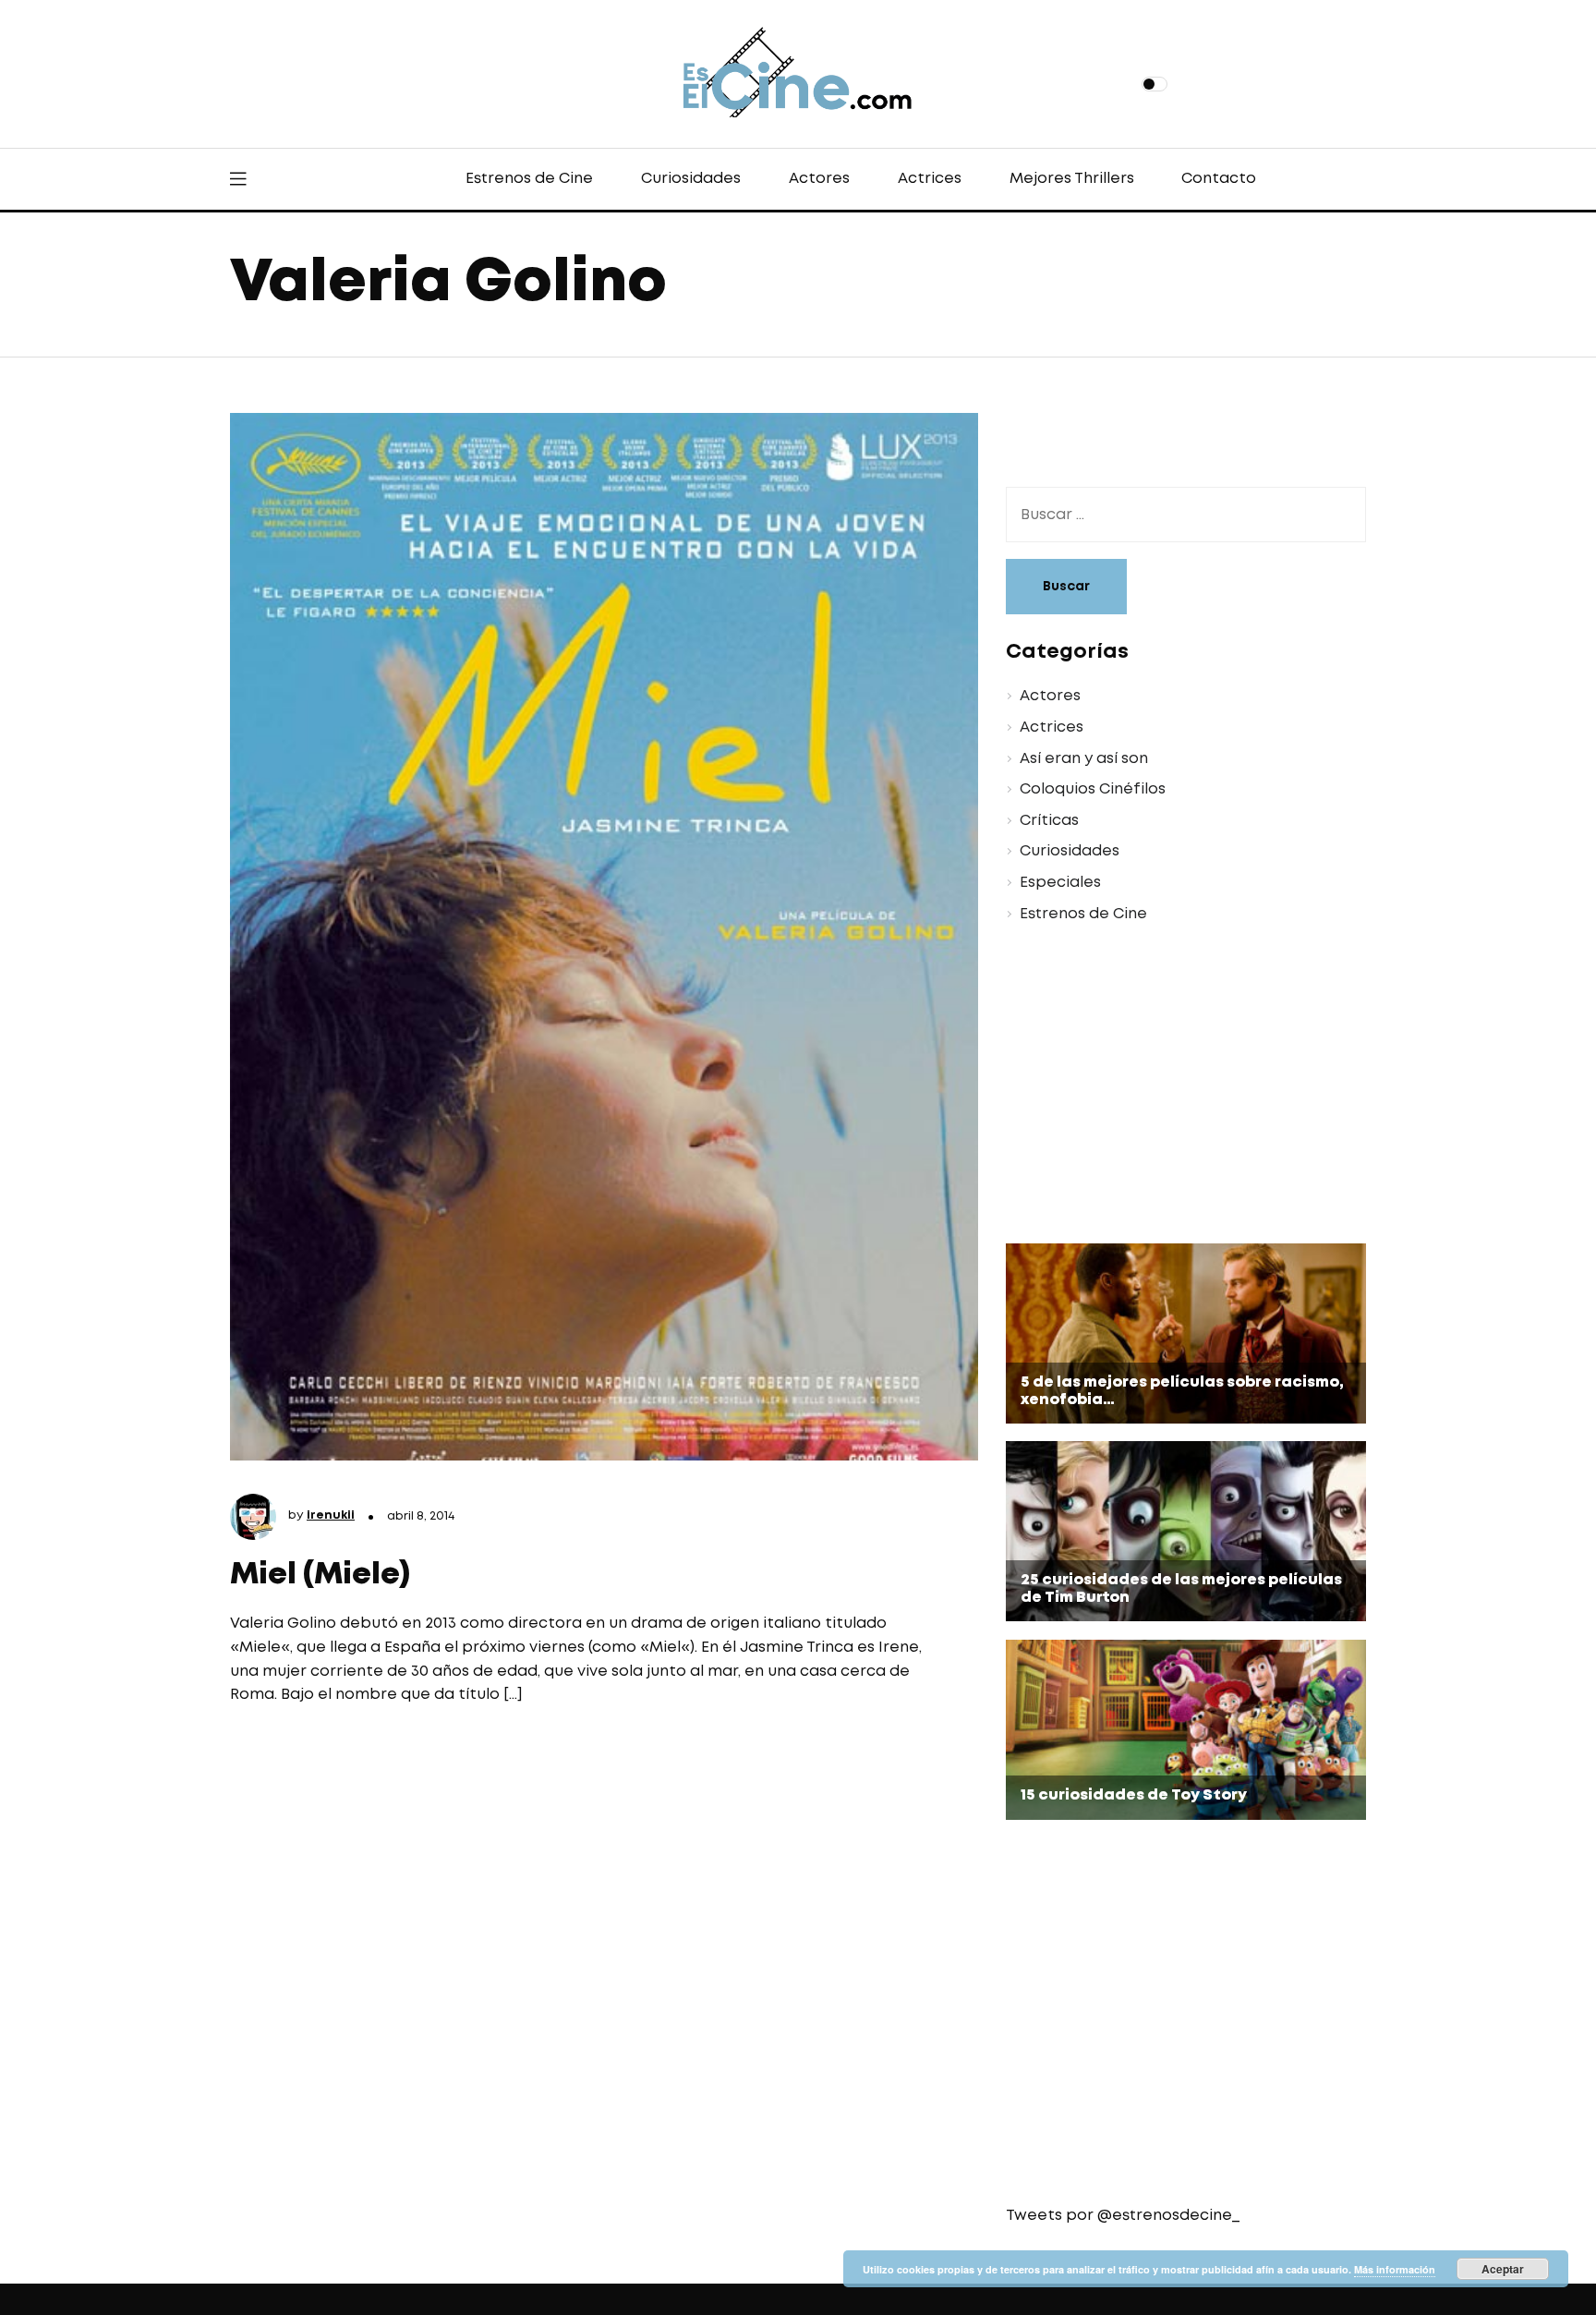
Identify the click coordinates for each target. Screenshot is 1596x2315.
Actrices (930, 179)
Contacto (1219, 179)
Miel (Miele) (320, 1576)
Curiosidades (691, 179)
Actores (819, 179)
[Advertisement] (1172, 1086)
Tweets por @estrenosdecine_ (1123, 2216)
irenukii (331, 1515)
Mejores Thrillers (1072, 179)
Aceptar (1503, 2269)
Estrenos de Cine (529, 179)
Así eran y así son (1084, 759)
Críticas (1049, 821)
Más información (1395, 2269)
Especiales (1060, 883)
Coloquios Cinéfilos (1093, 789)
